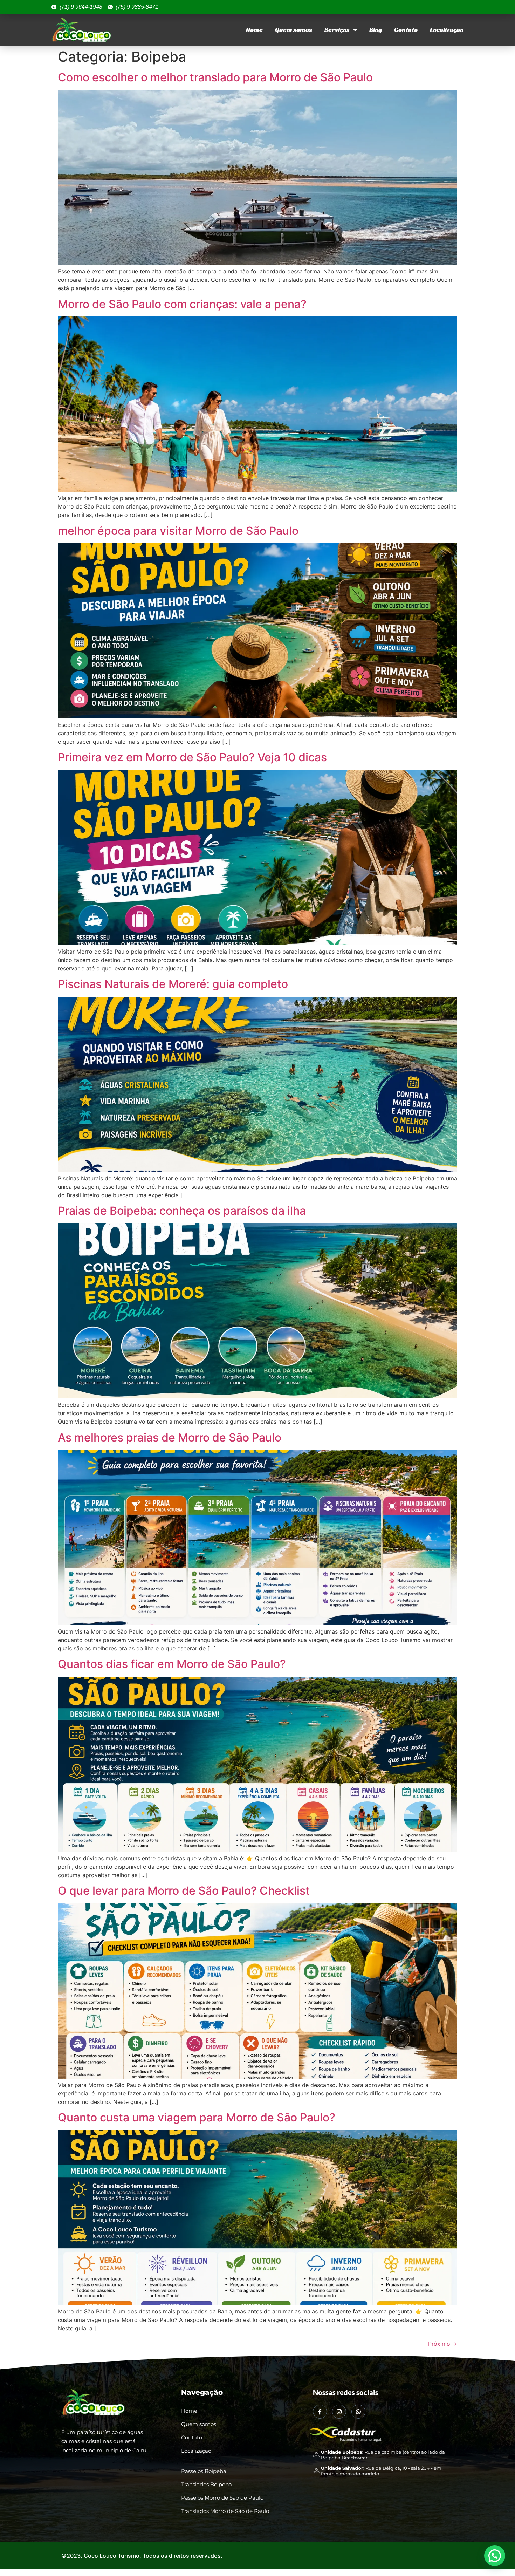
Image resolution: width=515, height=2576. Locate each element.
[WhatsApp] (358, 2412)
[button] (495, 2556)
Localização (447, 30)
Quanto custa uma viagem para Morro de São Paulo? (197, 2117)
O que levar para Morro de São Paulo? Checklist (184, 1891)
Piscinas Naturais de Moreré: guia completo (173, 984)
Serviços (337, 30)
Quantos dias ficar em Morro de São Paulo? (172, 1664)
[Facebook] (320, 2412)
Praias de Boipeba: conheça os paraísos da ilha (182, 1211)
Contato (406, 30)
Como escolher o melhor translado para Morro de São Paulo (215, 77)
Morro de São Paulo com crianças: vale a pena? (182, 304)
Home (254, 30)
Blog (376, 30)
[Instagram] (339, 2412)
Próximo (443, 2344)
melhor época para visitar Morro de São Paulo (178, 531)
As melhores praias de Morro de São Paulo (170, 1437)
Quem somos (294, 30)
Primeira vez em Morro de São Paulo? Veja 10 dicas (192, 757)
